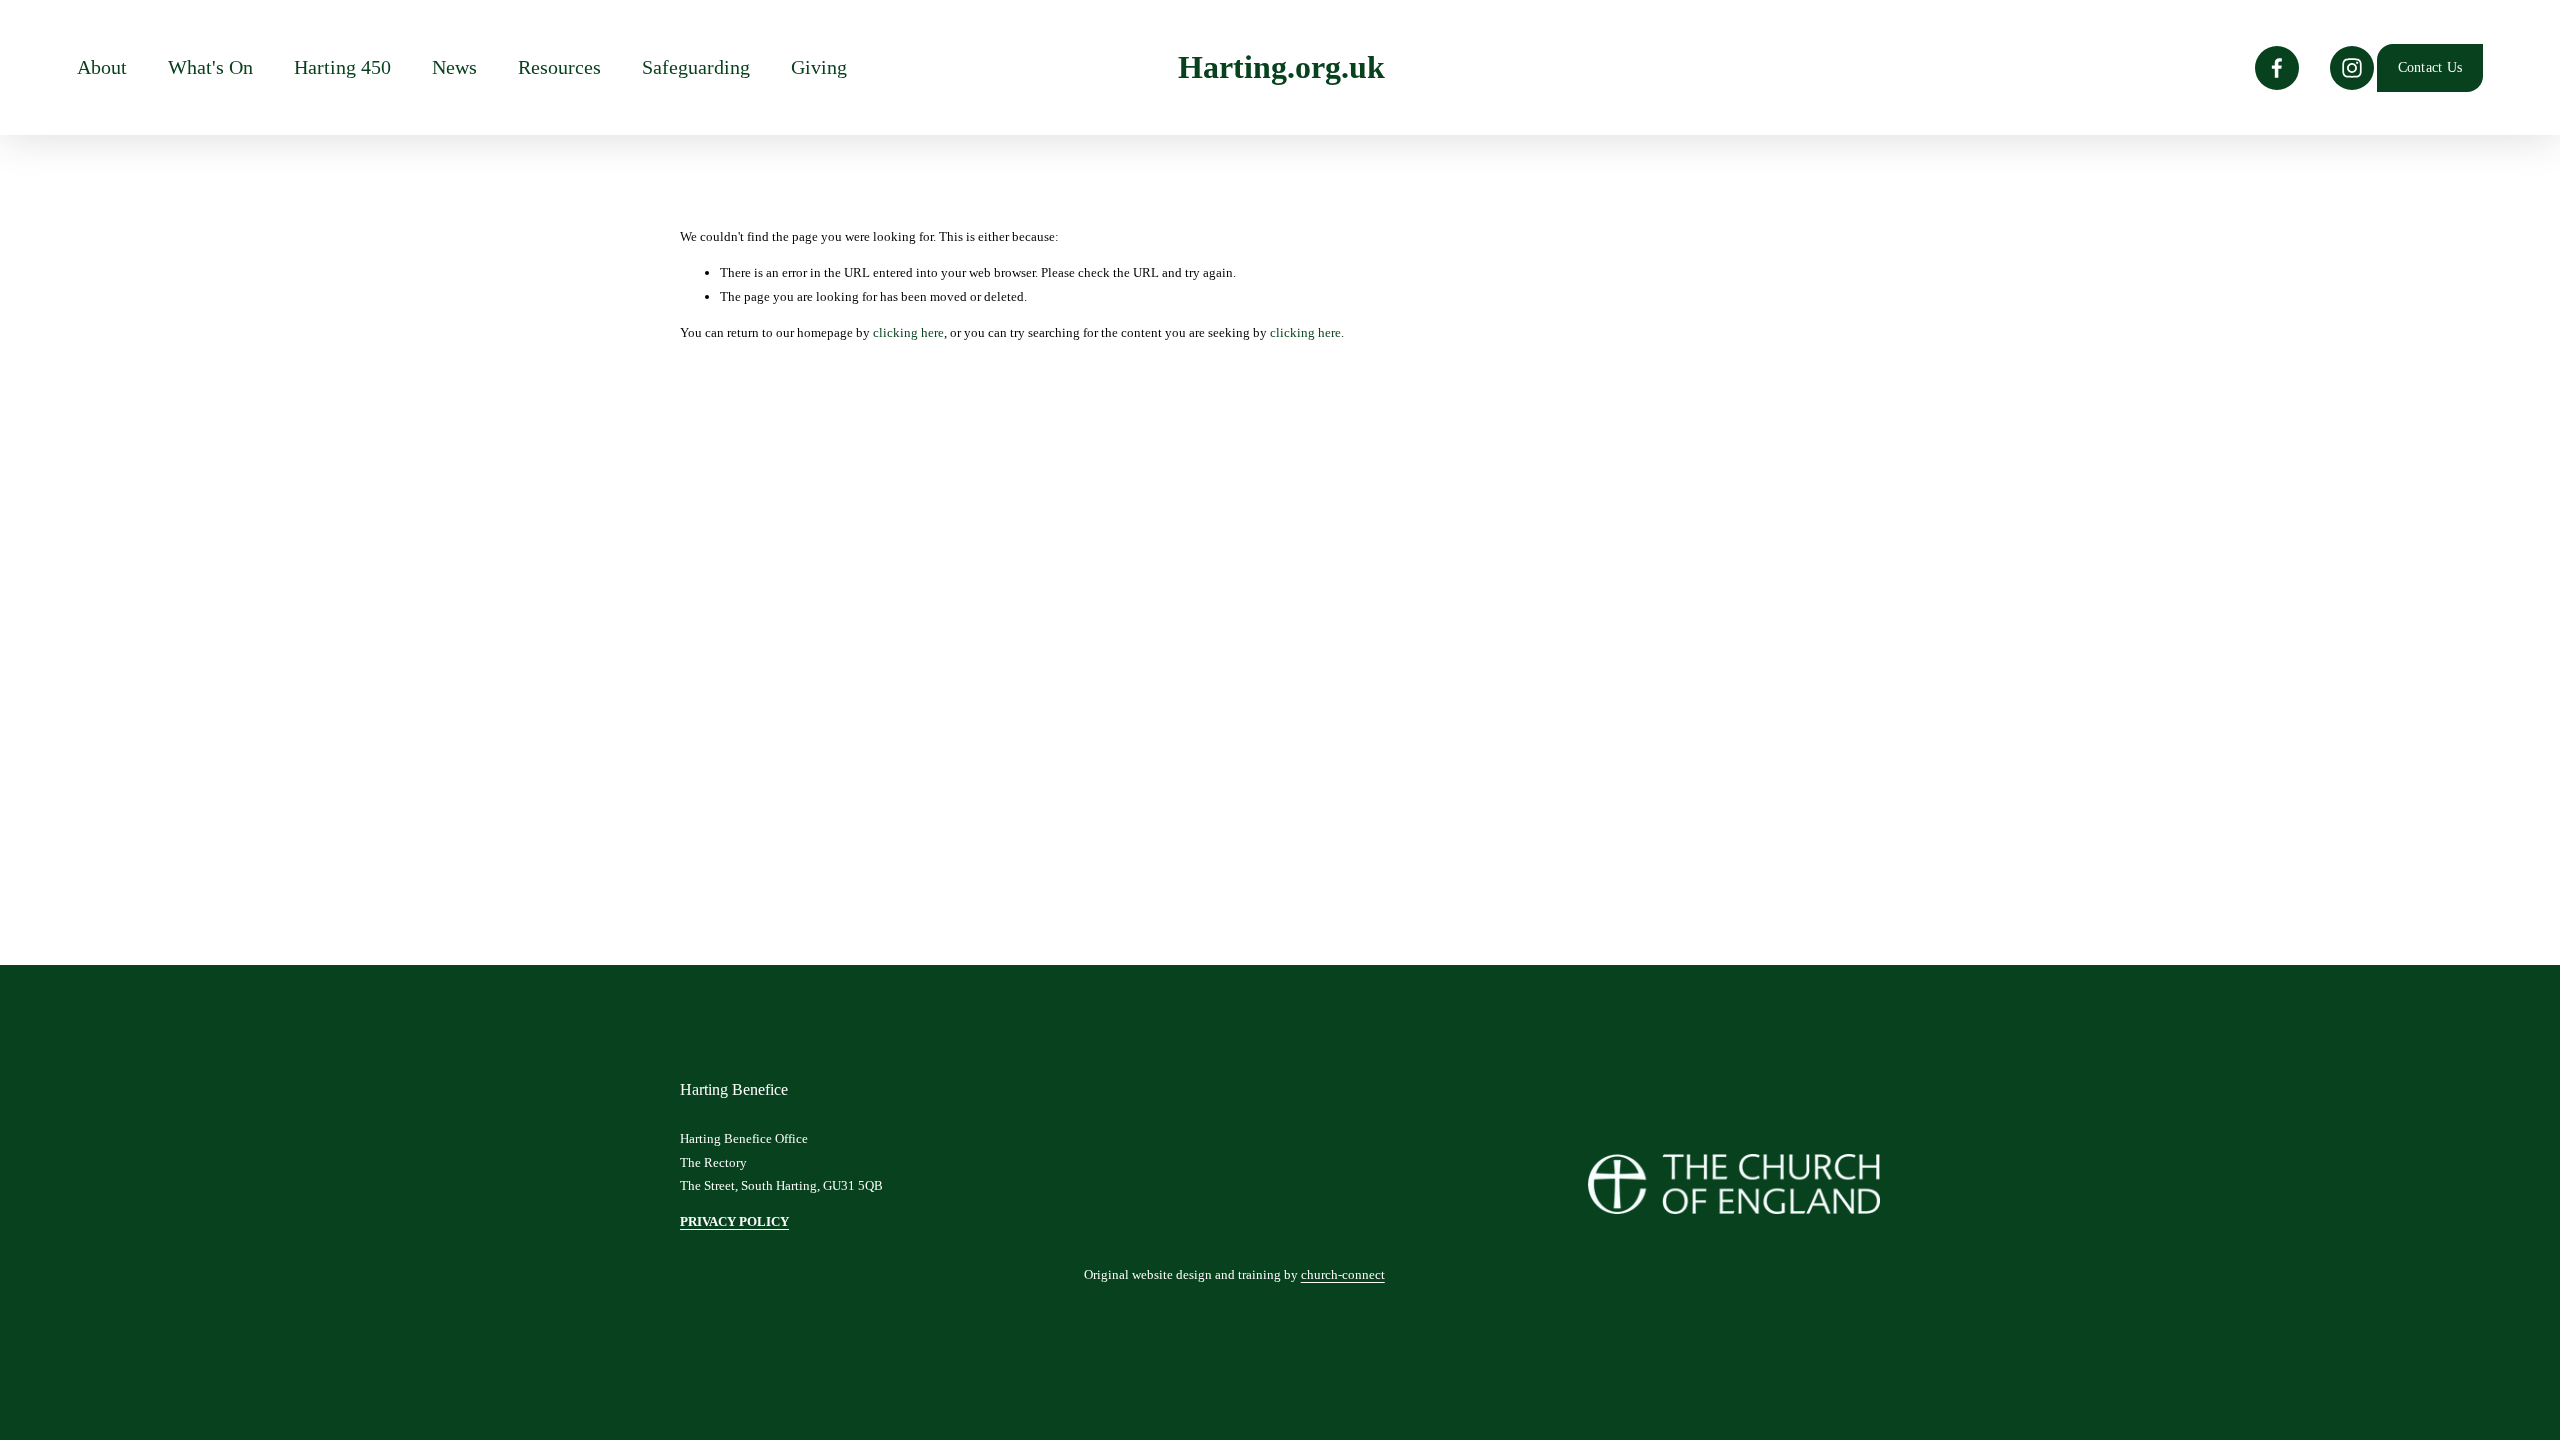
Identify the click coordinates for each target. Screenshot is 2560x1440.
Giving (819, 67)
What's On (210, 67)
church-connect (1343, 1274)
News (454, 67)
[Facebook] (2277, 68)
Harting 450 (342, 67)
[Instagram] (2352, 68)
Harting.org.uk (1281, 67)
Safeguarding (696, 67)
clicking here (908, 332)
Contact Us (2430, 67)
